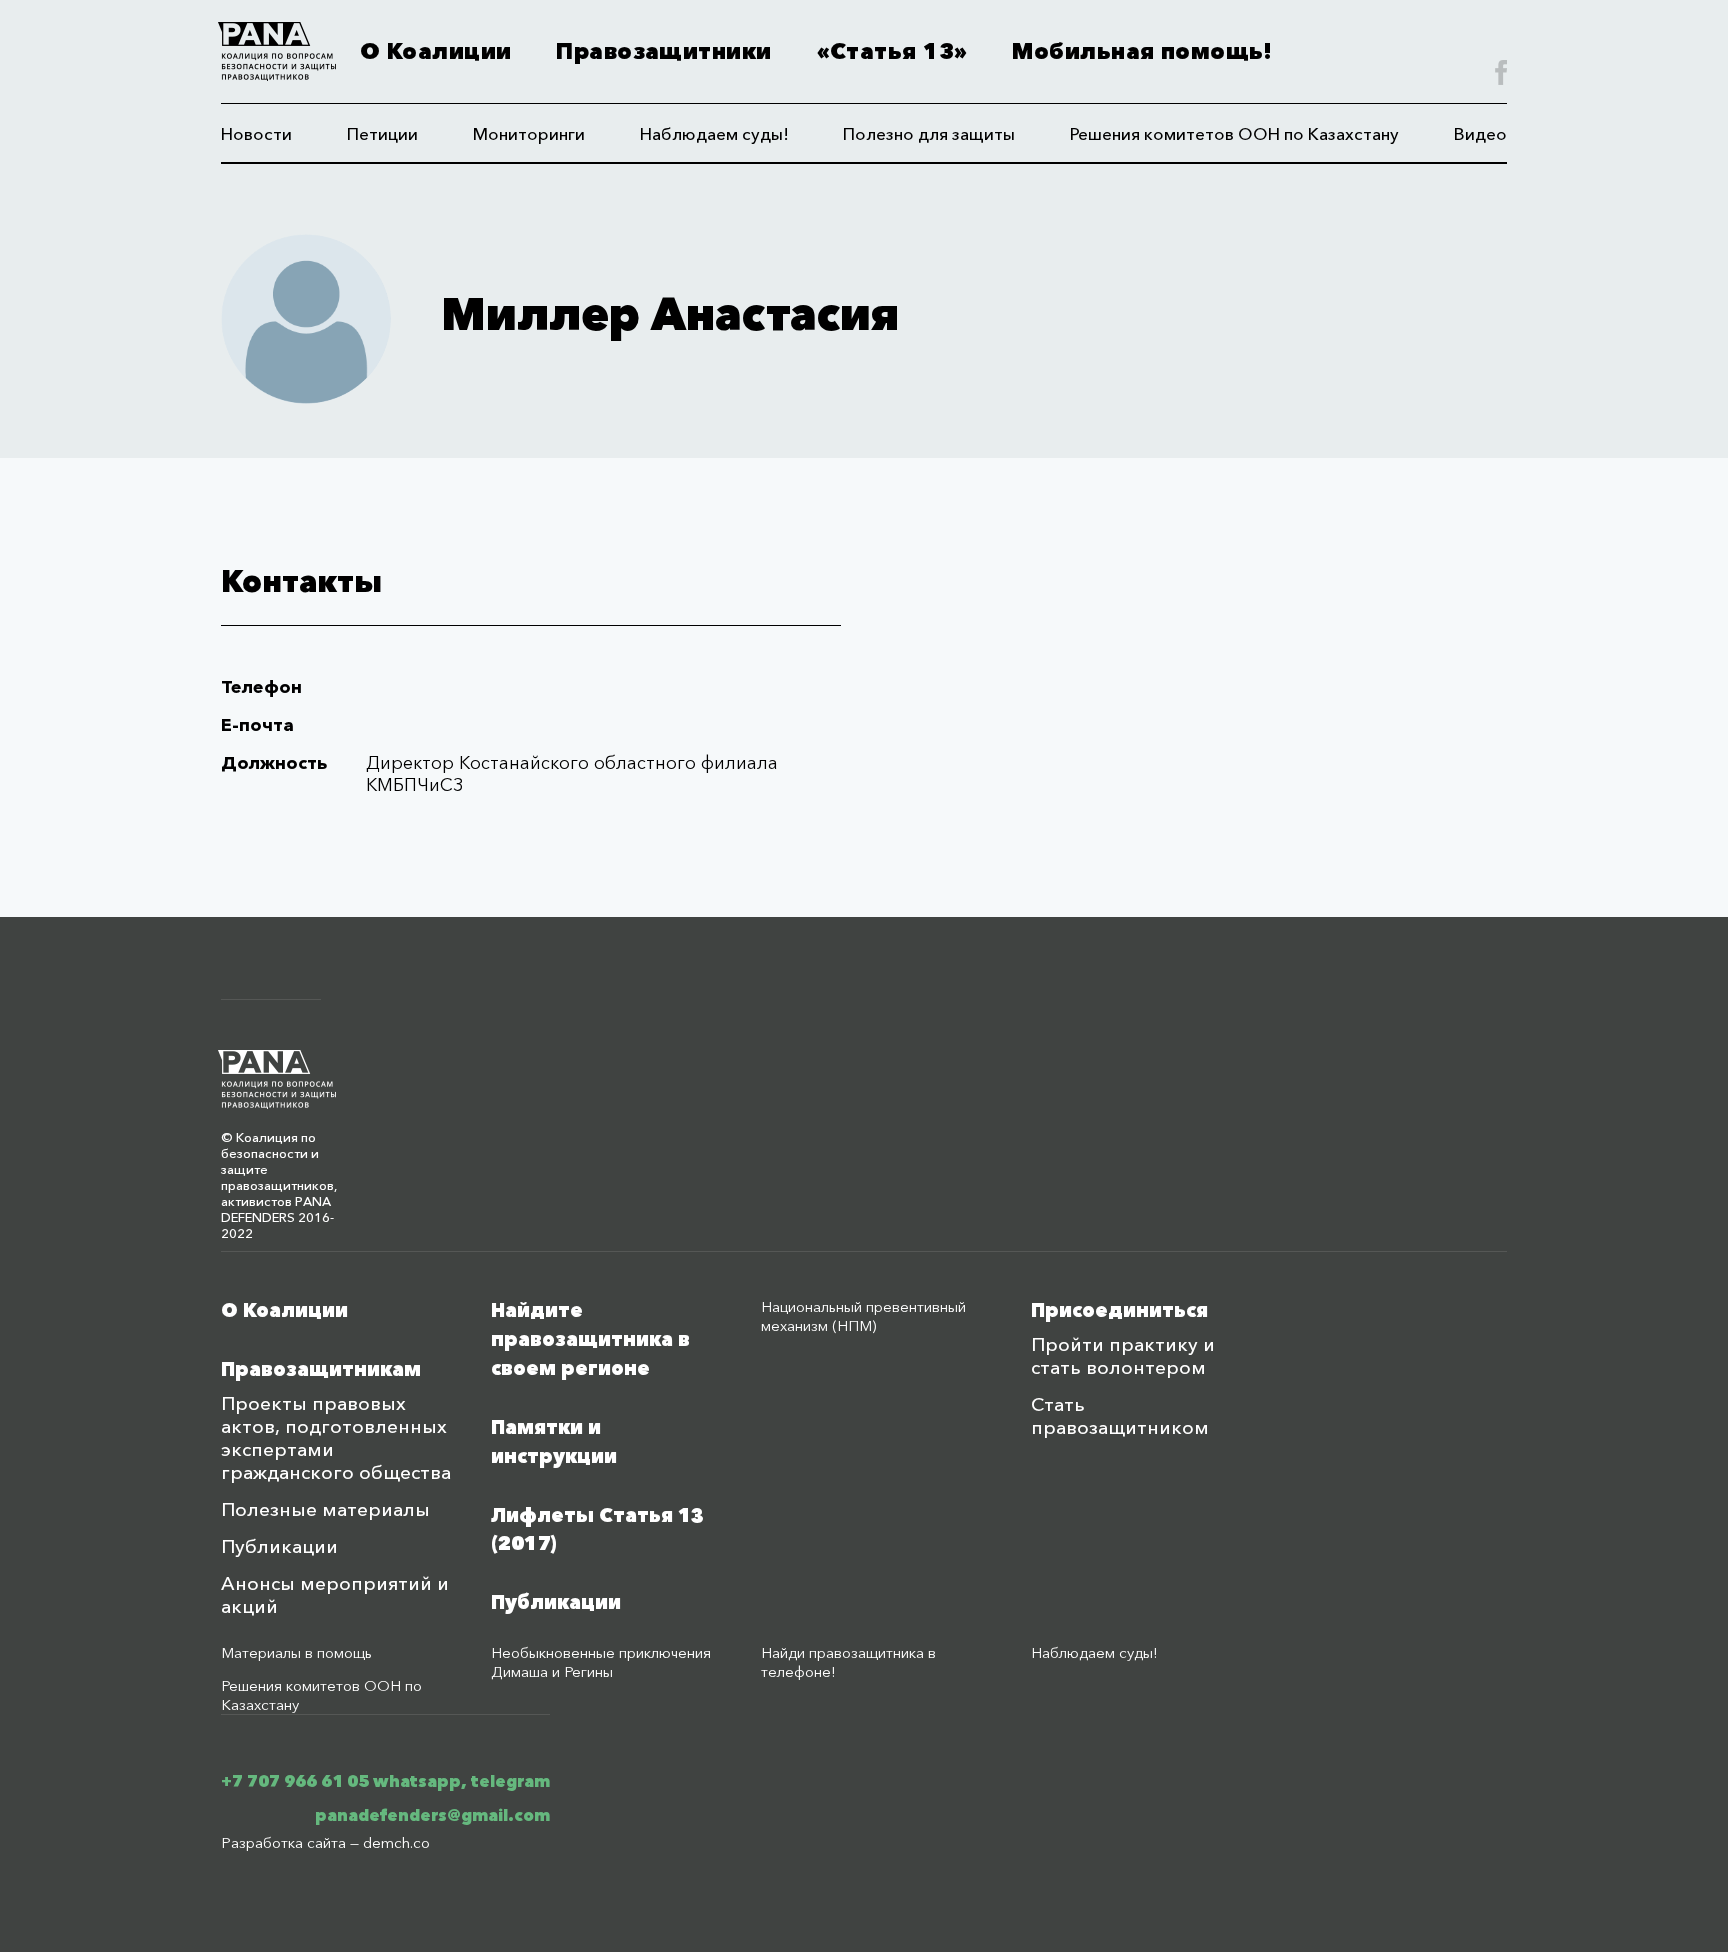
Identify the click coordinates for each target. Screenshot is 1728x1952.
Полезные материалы (325, 1509)
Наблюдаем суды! (714, 133)
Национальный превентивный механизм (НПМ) (863, 1316)
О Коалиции (435, 51)
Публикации (279, 1546)
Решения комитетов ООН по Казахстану (1234, 133)
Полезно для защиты (929, 133)
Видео (1480, 133)
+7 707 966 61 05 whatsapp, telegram (385, 1781)
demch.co (396, 1842)
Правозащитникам (321, 1369)
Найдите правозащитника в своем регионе (590, 1339)
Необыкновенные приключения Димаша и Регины (601, 1662)
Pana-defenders (277, 51)
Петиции (382, 133)
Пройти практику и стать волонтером (1123, 1356)
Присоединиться (1119, 1310)
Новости (256, 133)
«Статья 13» (892, 51)
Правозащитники (663, 51)
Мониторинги (529, 133)
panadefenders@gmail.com (432, 1815)
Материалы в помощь (296, 1652)
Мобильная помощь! (1142, 51)
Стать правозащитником (1120, 1416)
